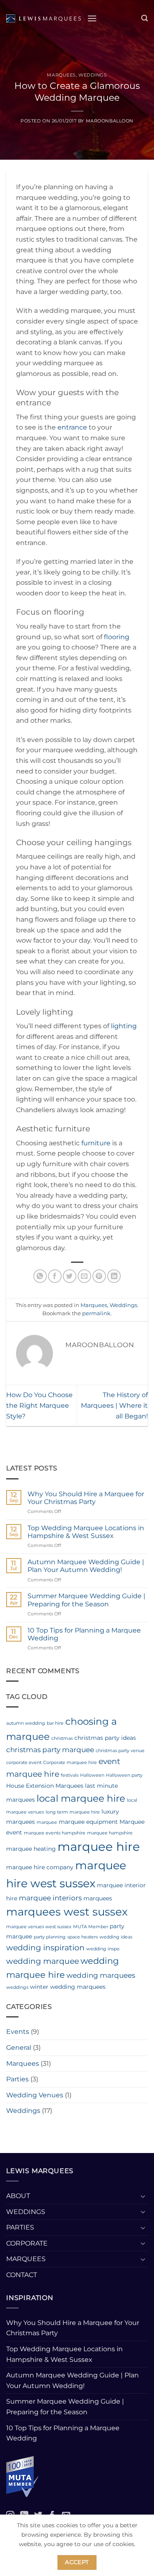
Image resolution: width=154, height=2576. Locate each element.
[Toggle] (143, 2196)
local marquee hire (81, 1798)
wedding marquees (101, 1975)
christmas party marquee (50, 1750)
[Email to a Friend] (84, 1276)
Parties (17, 2079)
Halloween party (124, 1775)
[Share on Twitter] (70, 1276)
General (19, 2048)
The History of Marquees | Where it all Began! (114, 1405)
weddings (17, 1987)
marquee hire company (40, 1867)
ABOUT (18, 2196)
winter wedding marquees (68, 1987)
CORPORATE (27, 2243)
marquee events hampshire (55, 1833)
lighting (124, 1026)
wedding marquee (43, 1961)
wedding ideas (116, 1937)
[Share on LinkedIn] (114, 1276)
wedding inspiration (45, 1948)
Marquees (61, 75)
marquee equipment (88, 1822)
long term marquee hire (73, 1812)
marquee (47, 1822)
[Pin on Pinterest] (99, 1276)
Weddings (93, 75)
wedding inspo (103, 1949)
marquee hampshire (110, 1833)
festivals (70, 1775)
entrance (72, 427)
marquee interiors (50, 1898)
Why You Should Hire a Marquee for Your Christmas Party (86, 1498)
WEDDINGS (26, 2212)
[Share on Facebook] (55, 1276)
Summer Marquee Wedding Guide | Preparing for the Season (86, 1600)
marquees (98, 1898)
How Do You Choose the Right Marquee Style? (39, 1405)
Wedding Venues (35, 2095)
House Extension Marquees (45, 1786)
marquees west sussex (67, 1912)
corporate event (24, 1763)
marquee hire (99, 1847)
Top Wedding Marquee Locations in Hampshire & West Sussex (86, 1532)
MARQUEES (26, 2259)
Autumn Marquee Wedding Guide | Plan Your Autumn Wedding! (86, 1566)
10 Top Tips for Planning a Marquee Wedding (84, 1634)
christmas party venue (120, 1751)
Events (18, 2032)
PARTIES (20, 2227)
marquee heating (31, 1849)
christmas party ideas (105, 1738)
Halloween (92, 1775)
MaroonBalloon (110, 121)
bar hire (55, 1723)
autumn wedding (26, 1723)
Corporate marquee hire (70, 1763)
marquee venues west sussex (39, 1927)
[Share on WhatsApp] (40, 1276)
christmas (62, 1738)
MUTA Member (91, 1927)
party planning (50, 1937)
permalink (96, 1313)
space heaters (83, 1937)
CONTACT (22, 2275)
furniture (96, 1143)
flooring (117, 637)
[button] (92, 18)
